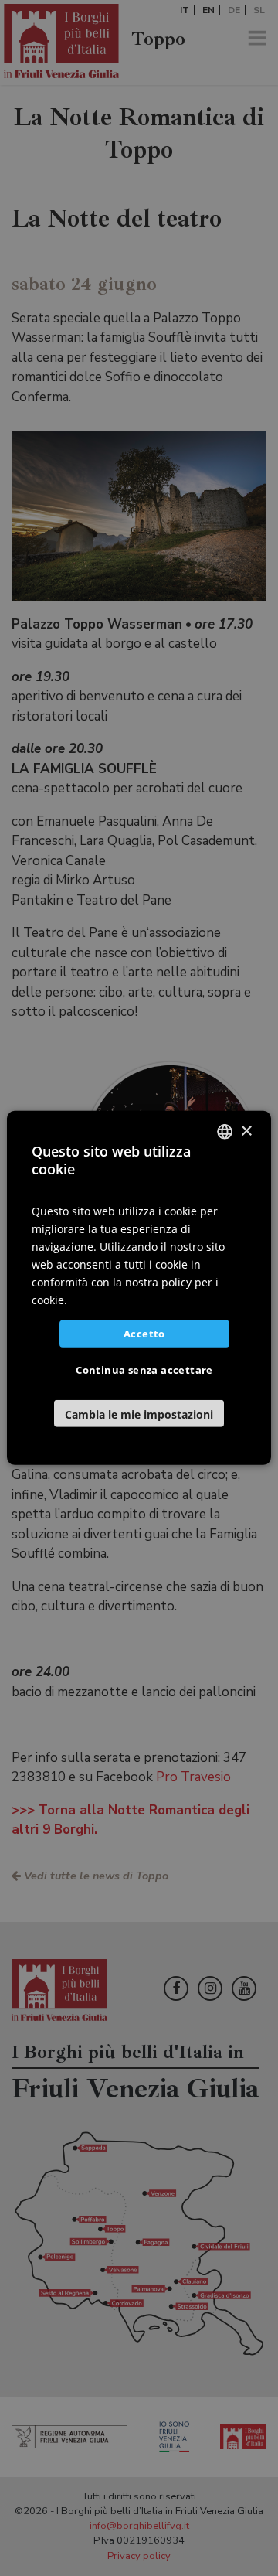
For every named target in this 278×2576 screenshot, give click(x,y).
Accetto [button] (144, 1334)
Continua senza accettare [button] (144, 1370)
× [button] (246, 1131)
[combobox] (225, 1132)
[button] (139, 1414)
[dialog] (139, 1288)
